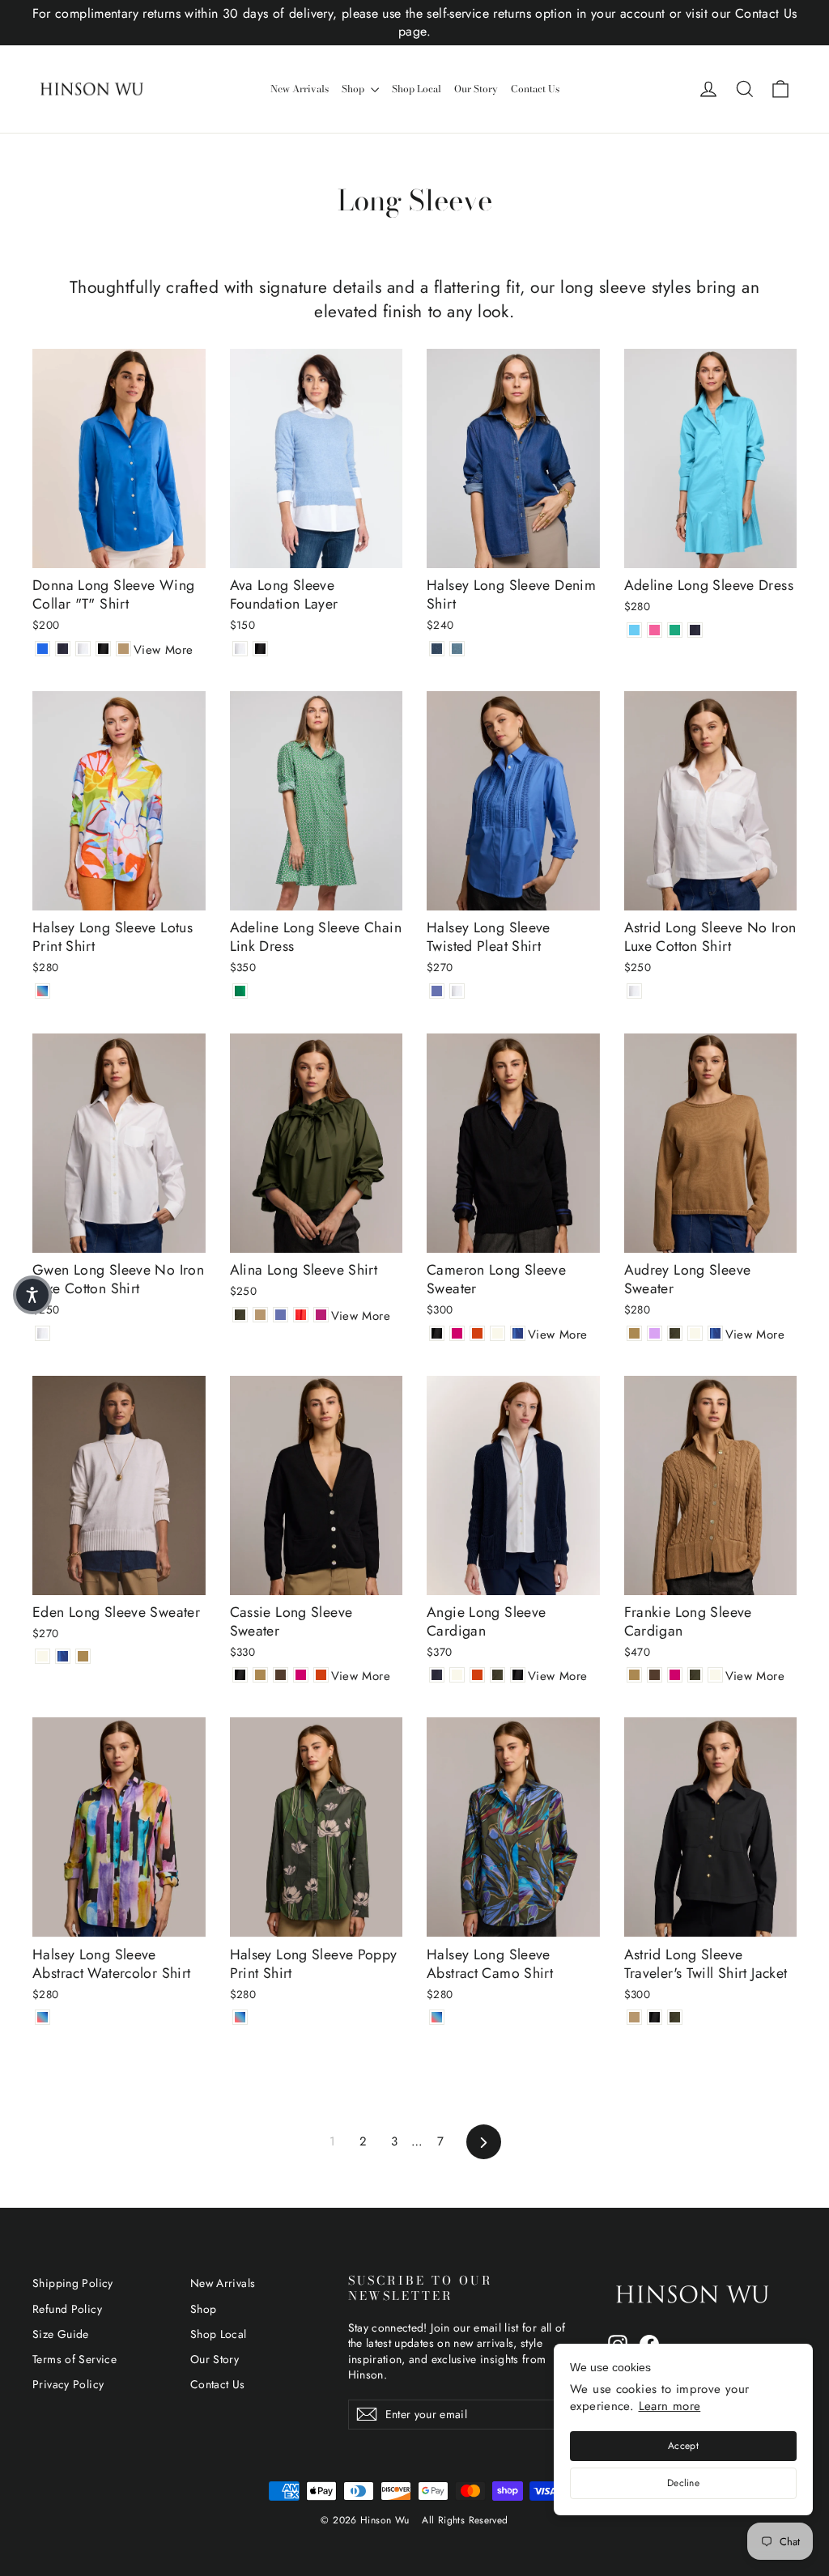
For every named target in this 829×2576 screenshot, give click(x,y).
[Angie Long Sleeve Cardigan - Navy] (437, 1675)
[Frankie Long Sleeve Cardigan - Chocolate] (655, 1675)
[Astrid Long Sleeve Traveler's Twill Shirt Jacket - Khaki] (634, 2017)
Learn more (670, 2406)
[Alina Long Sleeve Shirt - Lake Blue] (281, 1315)
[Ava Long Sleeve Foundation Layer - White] (240, 649)
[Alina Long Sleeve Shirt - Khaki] (260, 1315)
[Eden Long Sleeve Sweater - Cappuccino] (83, 1656)
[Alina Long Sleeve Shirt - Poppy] (301, 1315)
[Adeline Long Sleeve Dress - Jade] (675, 630)
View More (163, 650)
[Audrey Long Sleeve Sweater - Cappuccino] (634, 1333)
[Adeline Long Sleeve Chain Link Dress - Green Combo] (240, 991)
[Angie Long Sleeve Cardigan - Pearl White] (457, 1675)
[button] (32, 1295)
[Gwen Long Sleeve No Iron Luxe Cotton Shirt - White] (43, 1333)
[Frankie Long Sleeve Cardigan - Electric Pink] (675, 1675)
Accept (683, 2446)
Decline (683, 2483)
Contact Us (535, 89)
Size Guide (61, 2334)
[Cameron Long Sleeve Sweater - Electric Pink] (457, 1333)
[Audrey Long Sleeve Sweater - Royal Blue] (715, 1333)
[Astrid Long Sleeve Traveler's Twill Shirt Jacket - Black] (655, 2017)
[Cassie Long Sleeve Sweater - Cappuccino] (260, 1675)
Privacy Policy (68, 2384)
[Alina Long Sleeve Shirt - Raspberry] (321, 1315)
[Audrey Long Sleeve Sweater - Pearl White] (695, 1333)
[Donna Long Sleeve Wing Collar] (43, 649)
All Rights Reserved (465, 2520)
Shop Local (417, 89)
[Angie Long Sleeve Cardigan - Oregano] (497, 1675)
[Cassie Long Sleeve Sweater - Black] (240, 1675)
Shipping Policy (73, 2283)
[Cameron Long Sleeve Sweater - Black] (437, 1333)
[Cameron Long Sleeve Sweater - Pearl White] (497, 1333)
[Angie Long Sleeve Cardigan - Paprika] (477, 1675)
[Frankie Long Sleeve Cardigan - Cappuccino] (634, 1675)
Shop (354, 89)
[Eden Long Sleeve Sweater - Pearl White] (43, 1656)
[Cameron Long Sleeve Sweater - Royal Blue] (518, 1333)
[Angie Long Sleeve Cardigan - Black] (518, 1675)
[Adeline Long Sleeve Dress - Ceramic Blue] (634, 630)
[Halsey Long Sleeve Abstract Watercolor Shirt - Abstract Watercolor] (43, 2017)
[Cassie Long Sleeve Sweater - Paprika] (321, 1675)
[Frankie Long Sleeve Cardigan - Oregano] (695, 1675)
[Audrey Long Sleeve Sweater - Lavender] (655, 1333)
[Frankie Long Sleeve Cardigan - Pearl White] (715, 1675)
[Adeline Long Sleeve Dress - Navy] (695, 630)
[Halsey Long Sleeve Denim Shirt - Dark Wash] (437, 649)
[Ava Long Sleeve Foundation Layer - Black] (260, 649)
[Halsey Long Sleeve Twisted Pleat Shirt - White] (457, 991)
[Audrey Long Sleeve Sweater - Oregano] (675, 1333)
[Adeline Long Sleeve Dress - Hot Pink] (655, 630)
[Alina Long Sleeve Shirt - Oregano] (240, 1315)
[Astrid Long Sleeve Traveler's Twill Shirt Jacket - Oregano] (675, 2017)
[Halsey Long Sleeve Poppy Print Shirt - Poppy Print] (240, 2017)
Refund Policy (67, 2309)
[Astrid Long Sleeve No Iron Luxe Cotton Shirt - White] (634, 991)
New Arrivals (300, 89)
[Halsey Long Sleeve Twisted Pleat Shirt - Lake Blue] (437, 991)
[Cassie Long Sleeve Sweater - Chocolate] (281, 1675)
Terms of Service (74, 2359)
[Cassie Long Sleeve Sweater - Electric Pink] (301, 1675)
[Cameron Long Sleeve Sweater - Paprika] (477, 1333)
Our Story (476, 89)
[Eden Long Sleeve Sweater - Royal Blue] (63, 1656)
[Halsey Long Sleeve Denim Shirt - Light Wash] (457, 649)
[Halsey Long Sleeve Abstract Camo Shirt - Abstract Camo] (437, 2017)
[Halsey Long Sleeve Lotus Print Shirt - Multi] (43, 991)
